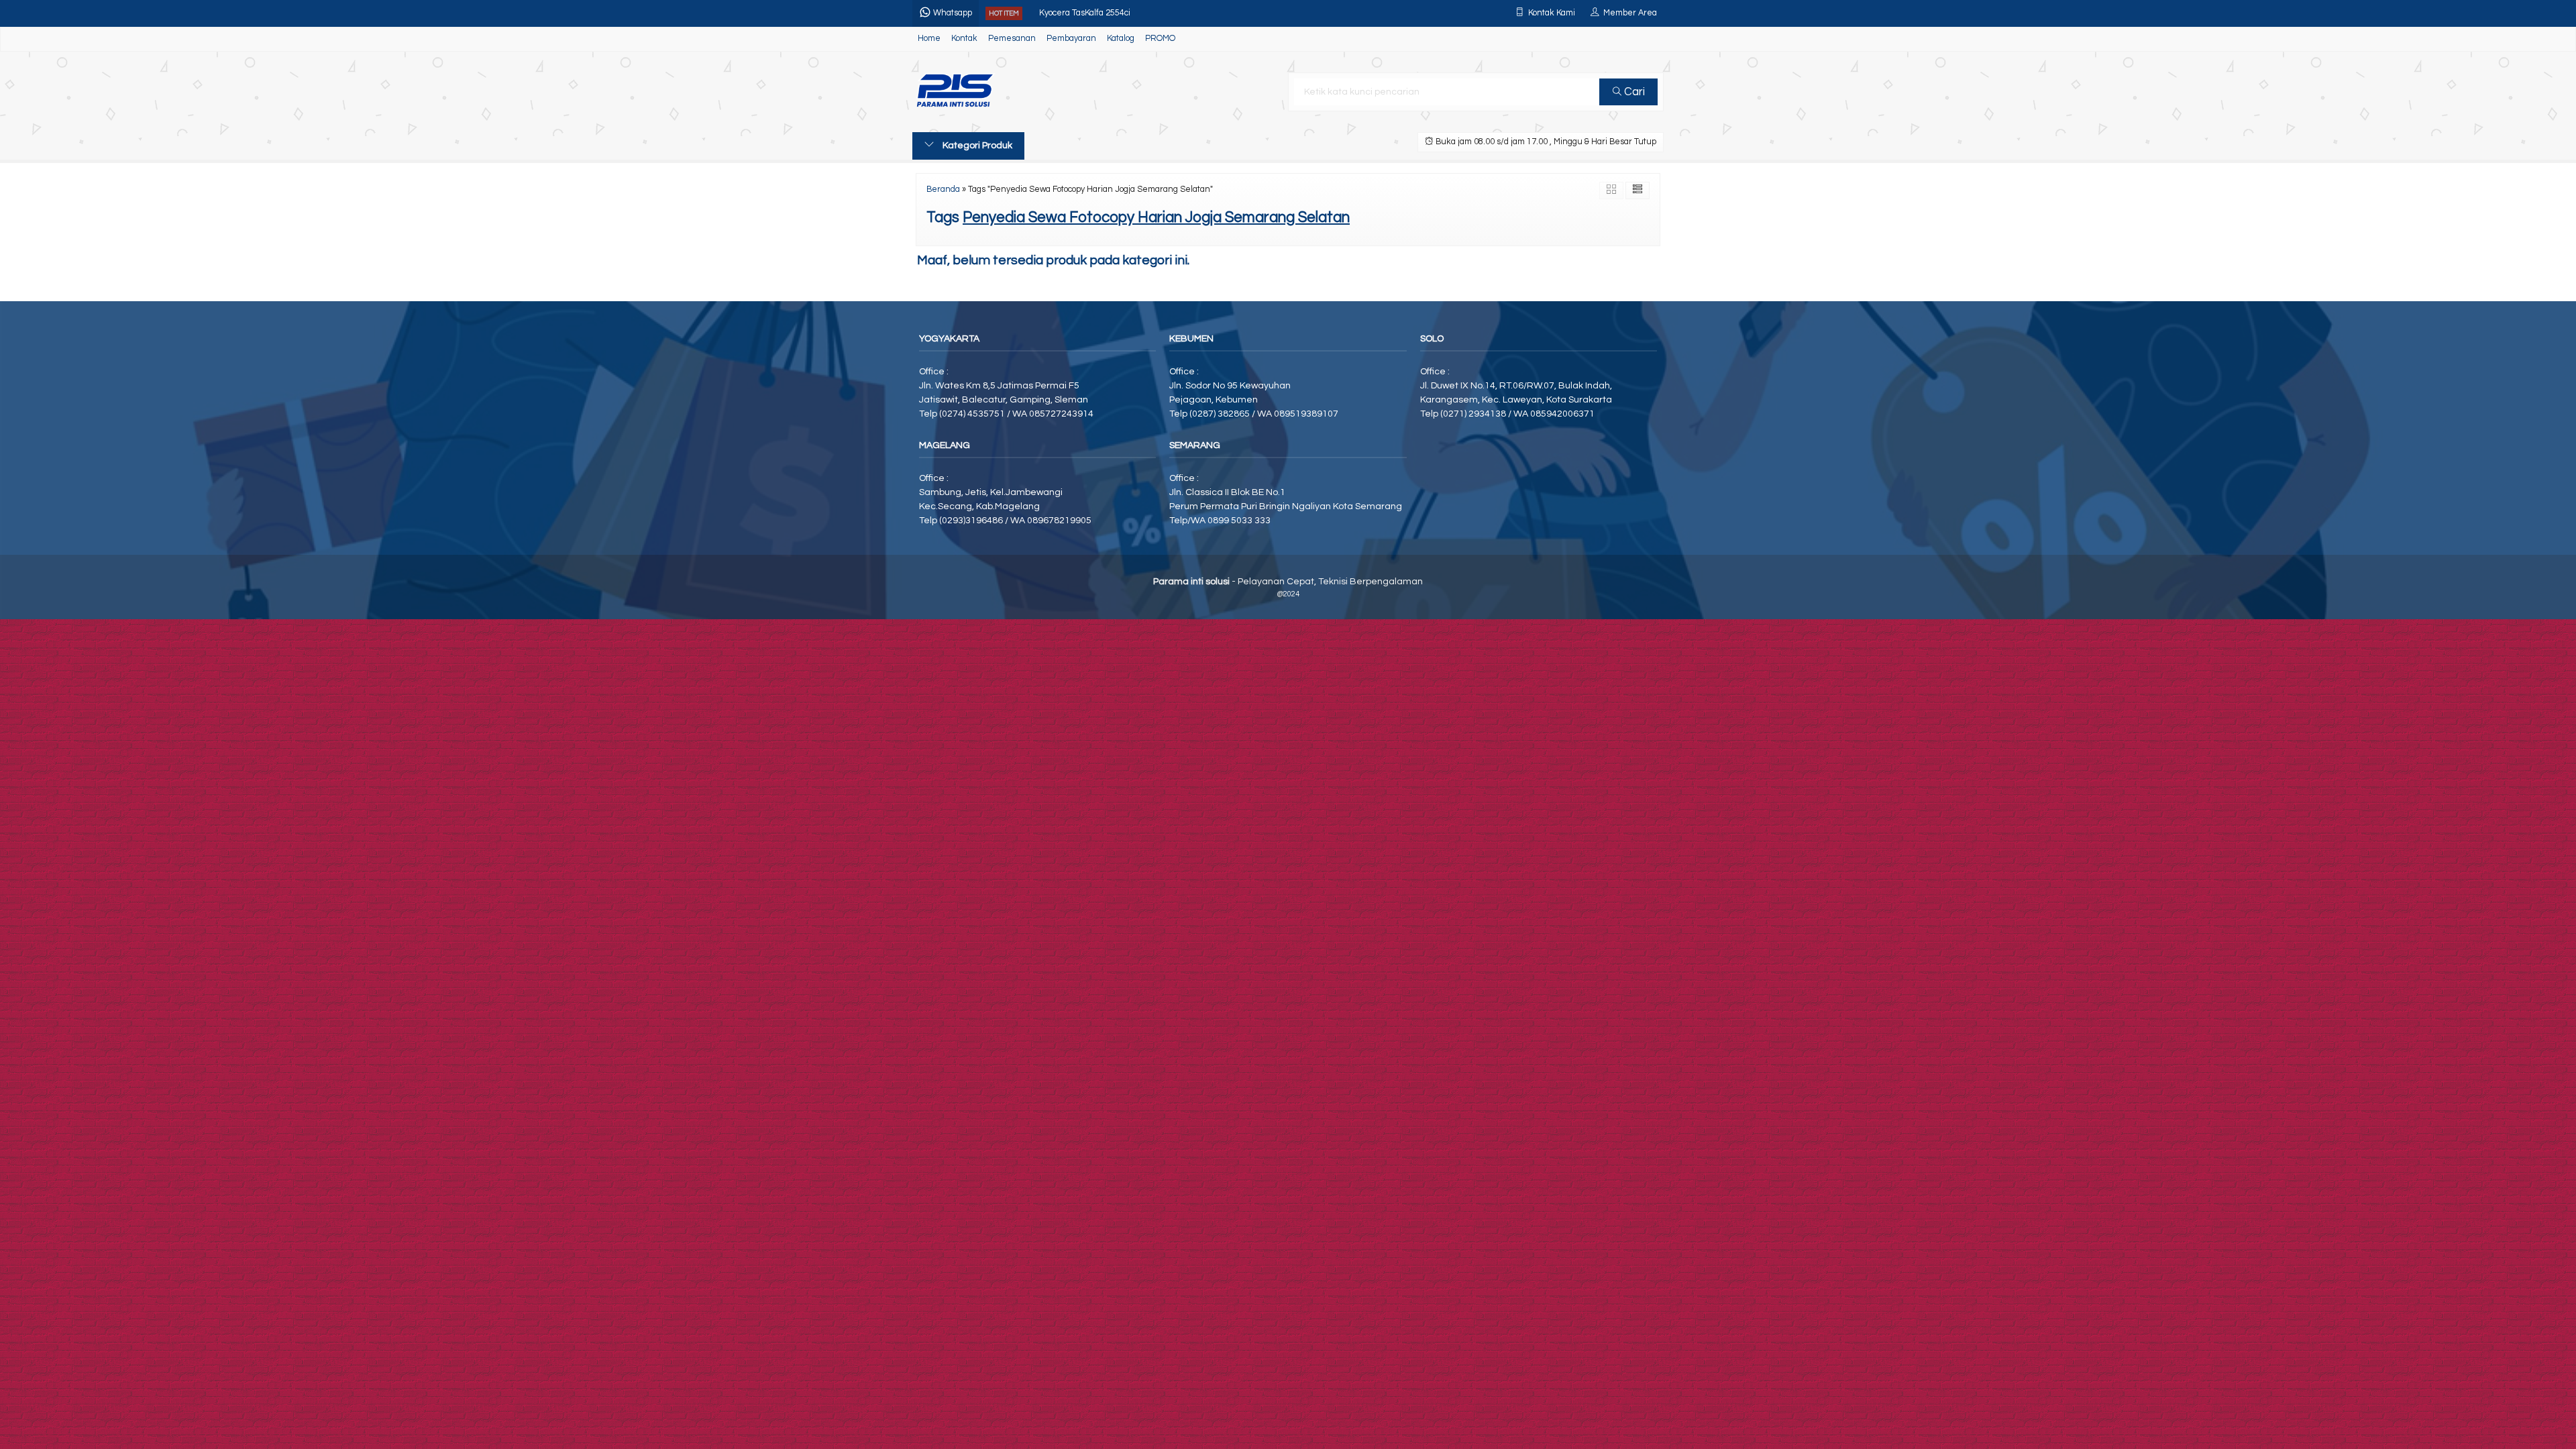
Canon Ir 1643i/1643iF (1081, 13)
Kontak (964, 39)
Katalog (1121, 39)
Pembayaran (1071, 39)
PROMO (1160, 39)
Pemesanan (1012, 39)
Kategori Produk (976, 146)
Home (929, 39)
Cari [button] (1633, 92)
